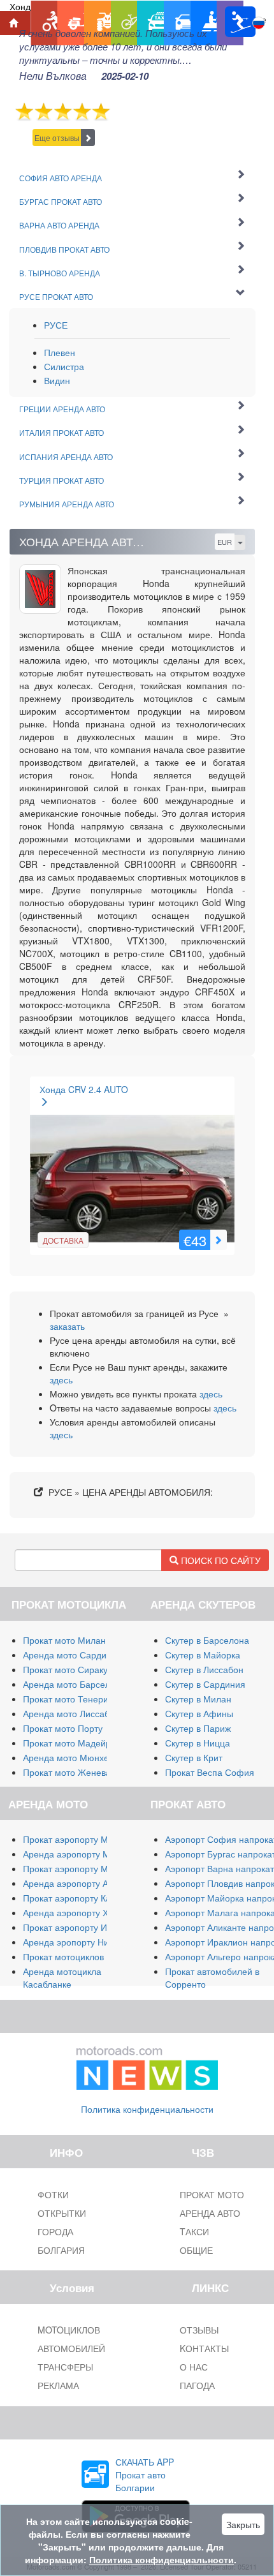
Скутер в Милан (198, 1699)
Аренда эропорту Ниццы (74, 1942)
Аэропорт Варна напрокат (220, 1868)
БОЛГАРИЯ (61, 2250)
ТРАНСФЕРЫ (65, 2367)
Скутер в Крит (194, 1757)
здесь (61, 1380)
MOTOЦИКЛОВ (69, 2330)
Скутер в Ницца (198, 1743)
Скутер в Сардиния (205, 1684)
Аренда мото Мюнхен (68, 1757)
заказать (67, 1326)
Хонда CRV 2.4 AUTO (84, 1089)
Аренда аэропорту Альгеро (80, 1883)
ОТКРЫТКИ (62, 2213)
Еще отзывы (57, 138)
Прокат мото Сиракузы (70, 1669)
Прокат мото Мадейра (69, 1743)
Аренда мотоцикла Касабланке (62, 1977)
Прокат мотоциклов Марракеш (87, 1956)
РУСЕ (56, 325)
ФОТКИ (53, 2194)
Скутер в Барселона (207, 1640)
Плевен (60, 352)
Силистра (64, 366)
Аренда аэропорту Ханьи (76, 1912)
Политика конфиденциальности (147, 2109)
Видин (57, 380)
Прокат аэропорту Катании (79, 1898)
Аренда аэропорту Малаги (78, 1854)
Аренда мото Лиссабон (71, 1713)
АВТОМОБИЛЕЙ (71, 2348)
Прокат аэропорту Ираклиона (85, 1927)
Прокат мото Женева (67, 1772)
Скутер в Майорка (203, 1655)
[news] (147, 2066)
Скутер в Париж (198, 1728)
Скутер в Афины (199, 1713)
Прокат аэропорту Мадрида (81, 1868)
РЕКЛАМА (58, 2385)
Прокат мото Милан (64, 1640)
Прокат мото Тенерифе (72, 1699)
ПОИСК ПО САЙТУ (220, 1560)
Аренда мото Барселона (74, 1684)
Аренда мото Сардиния (72, 1655)
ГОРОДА (55, 2231)
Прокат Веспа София (210, 1772)
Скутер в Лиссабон (204, 1669)
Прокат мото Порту (63, 1728)
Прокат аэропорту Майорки (80, 1839)
